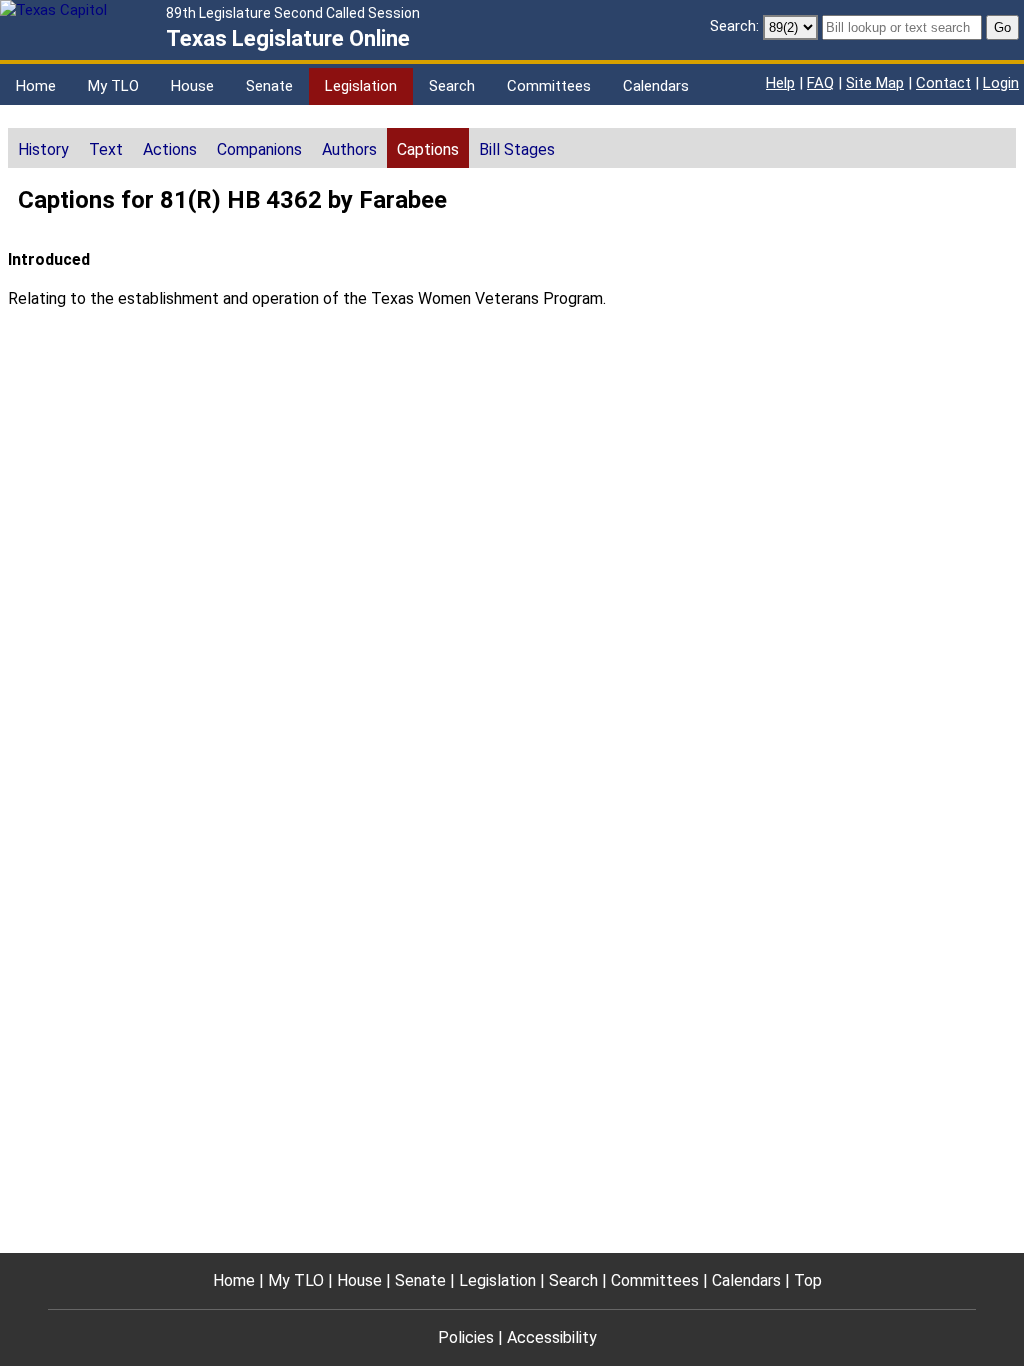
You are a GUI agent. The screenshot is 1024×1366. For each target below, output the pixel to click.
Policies (466, 1337)
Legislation (361, 86)
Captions (428, 149)
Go (1002, 27)
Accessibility (552, 1337)
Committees (549, 86)
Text (106, 149)
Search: (734, 26)
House (192, 86)
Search (452, 86)
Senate (269, 86)
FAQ (820, 83)
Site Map (875, 83)
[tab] (43, 148)
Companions (259, 149)
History (43, 149)
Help (780, 83)
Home (36, 86)
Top (808, 1280)
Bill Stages (517, 149)
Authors (349, 149)
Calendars (656, 86)
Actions (170, 149)
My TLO (113, 86)
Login (1001, 83)
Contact (943, 83)
